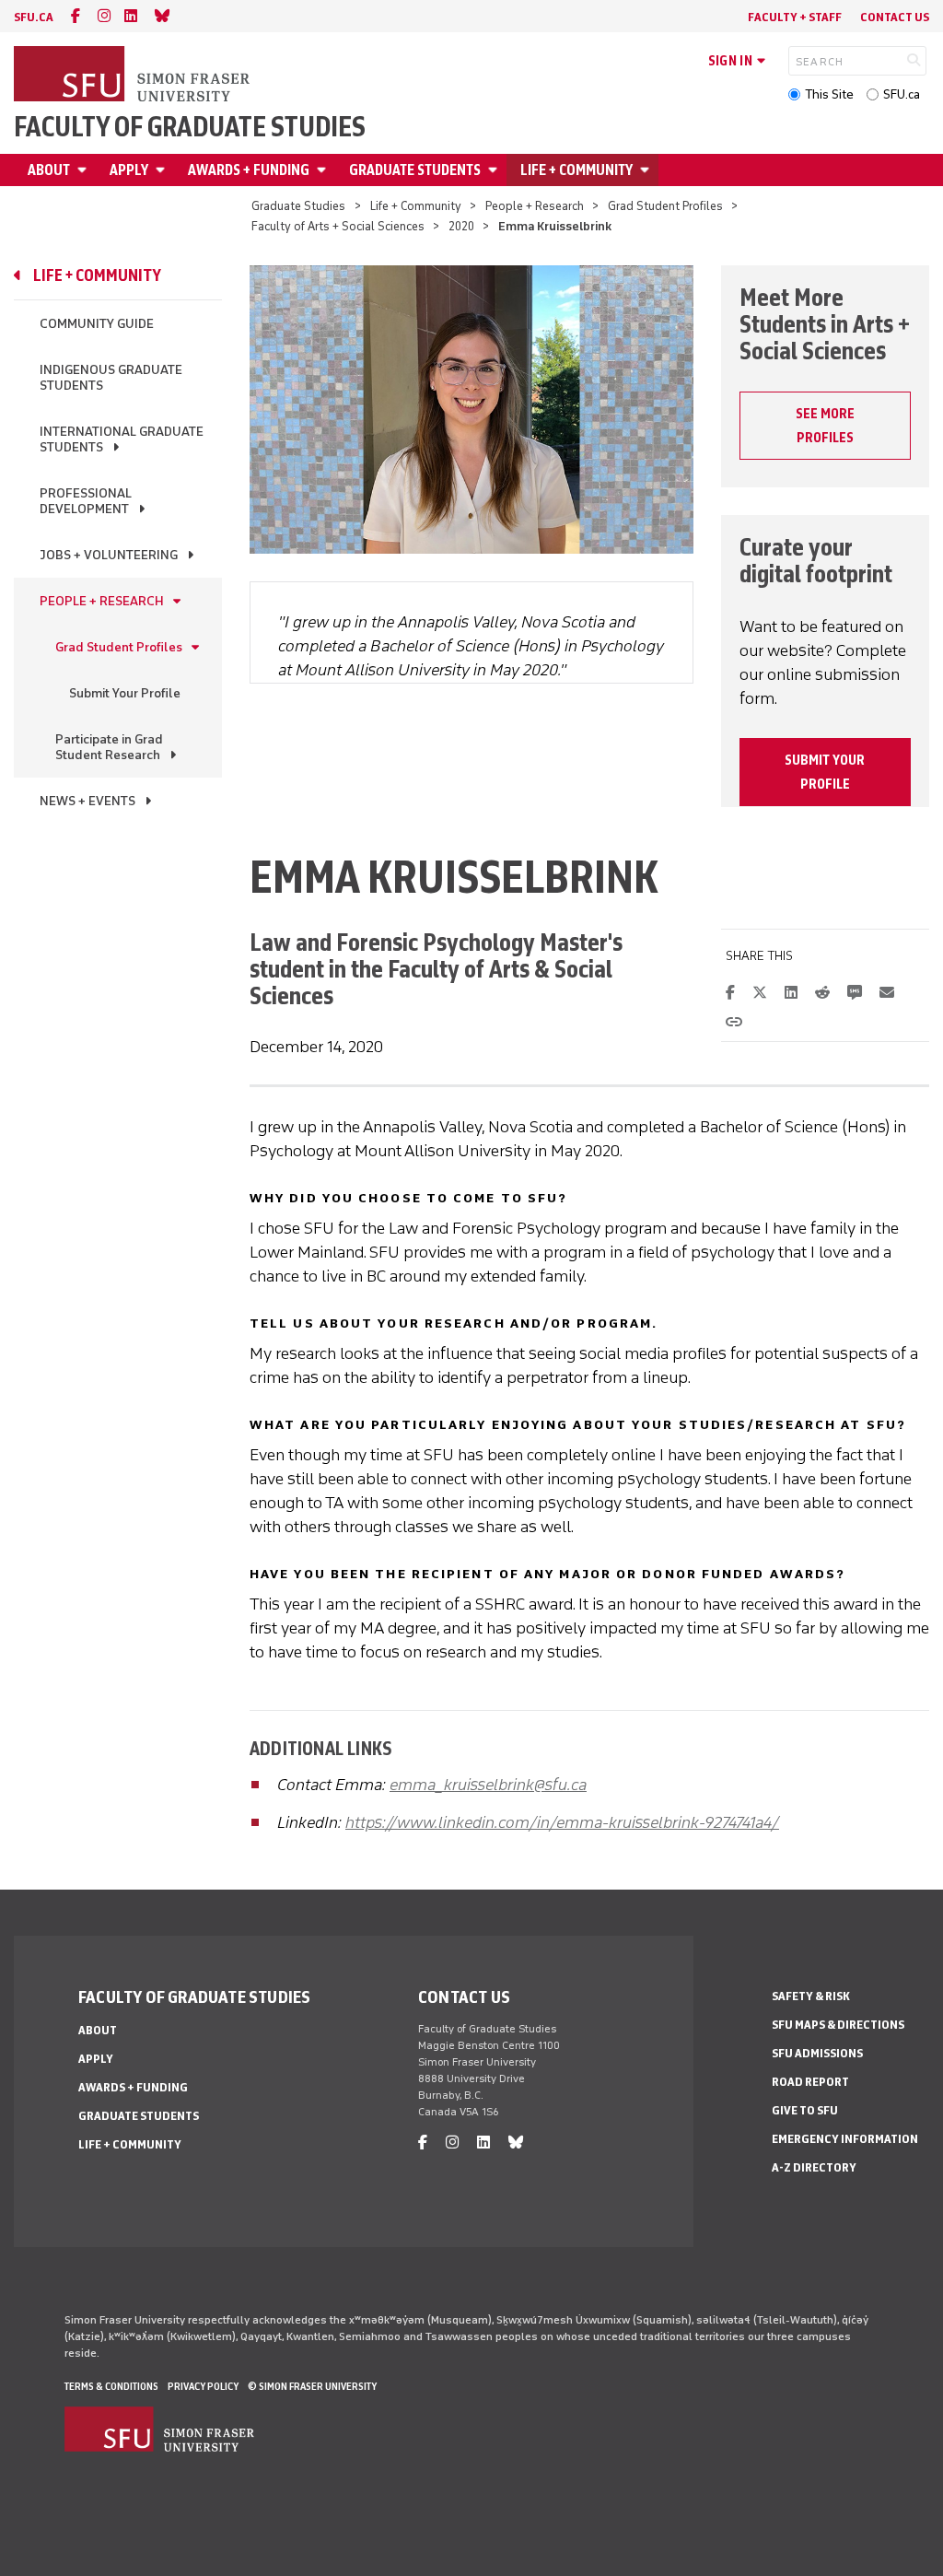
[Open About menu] (85, 170)
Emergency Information (845, 2139)
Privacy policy (203, 2386)
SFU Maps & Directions (838, 2025)
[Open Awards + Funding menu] (324, 170)
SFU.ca (902, 94)
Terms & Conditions (111, 2386)
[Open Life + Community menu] (647, 170)
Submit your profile (825, 772)
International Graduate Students (122, 439)
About (49, 170)
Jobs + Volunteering (109, 555)
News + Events (87, 801)
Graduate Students (415, 170)
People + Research (535, 206)
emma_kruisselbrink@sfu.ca (488, 1785)
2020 (461, 226)
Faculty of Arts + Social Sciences (338, 226)
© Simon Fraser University (312, 2386)
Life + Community (576, 170)
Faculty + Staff (795, 17)
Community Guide (97, 324)
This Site (829, 94)
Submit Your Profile (125, 693)
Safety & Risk (811, 1996)
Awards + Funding (249, 170)
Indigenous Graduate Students (111, 378)
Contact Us (895, 17)
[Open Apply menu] (163, 170)
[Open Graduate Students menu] (495, 170)
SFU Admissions (817, 2053)
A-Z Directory (814, 2167)
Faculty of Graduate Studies (190, 127)
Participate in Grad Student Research (109, 747)
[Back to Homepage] (134, 76)
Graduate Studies (298, 206)
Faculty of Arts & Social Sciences (431, 982)
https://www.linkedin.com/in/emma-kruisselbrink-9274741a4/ (562, 1822)
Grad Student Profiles (665, 206)
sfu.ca (34, 17)
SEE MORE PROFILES (825, 426)
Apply (129, 170)
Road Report (810, 2082)
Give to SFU (805, 2110)
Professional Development (86, 501)
